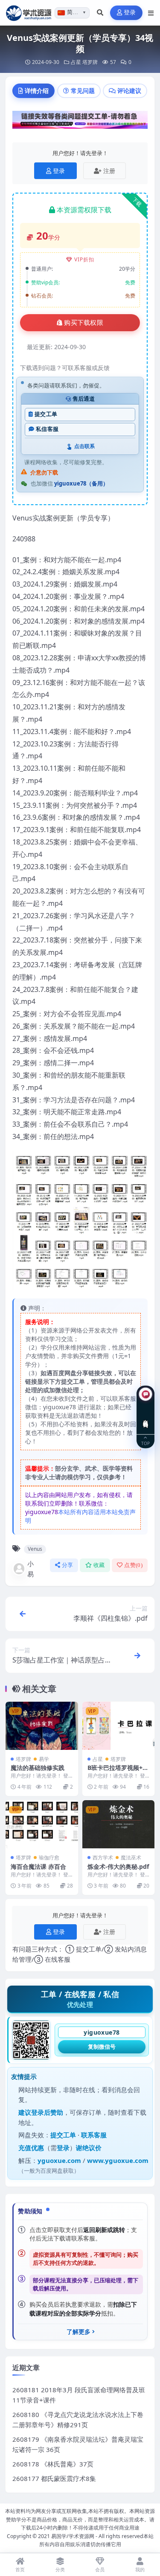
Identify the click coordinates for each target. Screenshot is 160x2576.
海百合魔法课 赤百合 (38, 1866)
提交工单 (46, 414)
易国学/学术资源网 (73, 2536)
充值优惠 (31, 2148)
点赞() (133, 1565)
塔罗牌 (90, 62)
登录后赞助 (47, 2112)
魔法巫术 (131, 1858)
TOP (145, 1443)
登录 (130, 13)
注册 (109, 171)
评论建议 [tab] (129, 91)
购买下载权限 (84, 323)
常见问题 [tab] (83, 91)
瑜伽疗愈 (49, 1858)
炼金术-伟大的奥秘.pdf (118, 1866)
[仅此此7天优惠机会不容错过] (80, 122)
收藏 (99, 1565)
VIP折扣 (84, 259)
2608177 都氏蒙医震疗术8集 (54, 2478)
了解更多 (79, 2332)
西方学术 (103, 1858)
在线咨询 (146, 1417)
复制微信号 (102, 2047)
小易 (31, 1569)
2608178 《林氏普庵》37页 (53, 2464)
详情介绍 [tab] (37, 91)
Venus (35, 1549)
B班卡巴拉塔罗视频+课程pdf (118, 1771)
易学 (44, 1759)
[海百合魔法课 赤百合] (42, 1824)
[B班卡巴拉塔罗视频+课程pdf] (119, 1726)
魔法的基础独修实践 (38, 1768)
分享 (68, 1565)
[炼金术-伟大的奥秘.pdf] (119, 1824)
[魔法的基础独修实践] (42, 1726)
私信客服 (47, 429)
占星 (76, 62)
